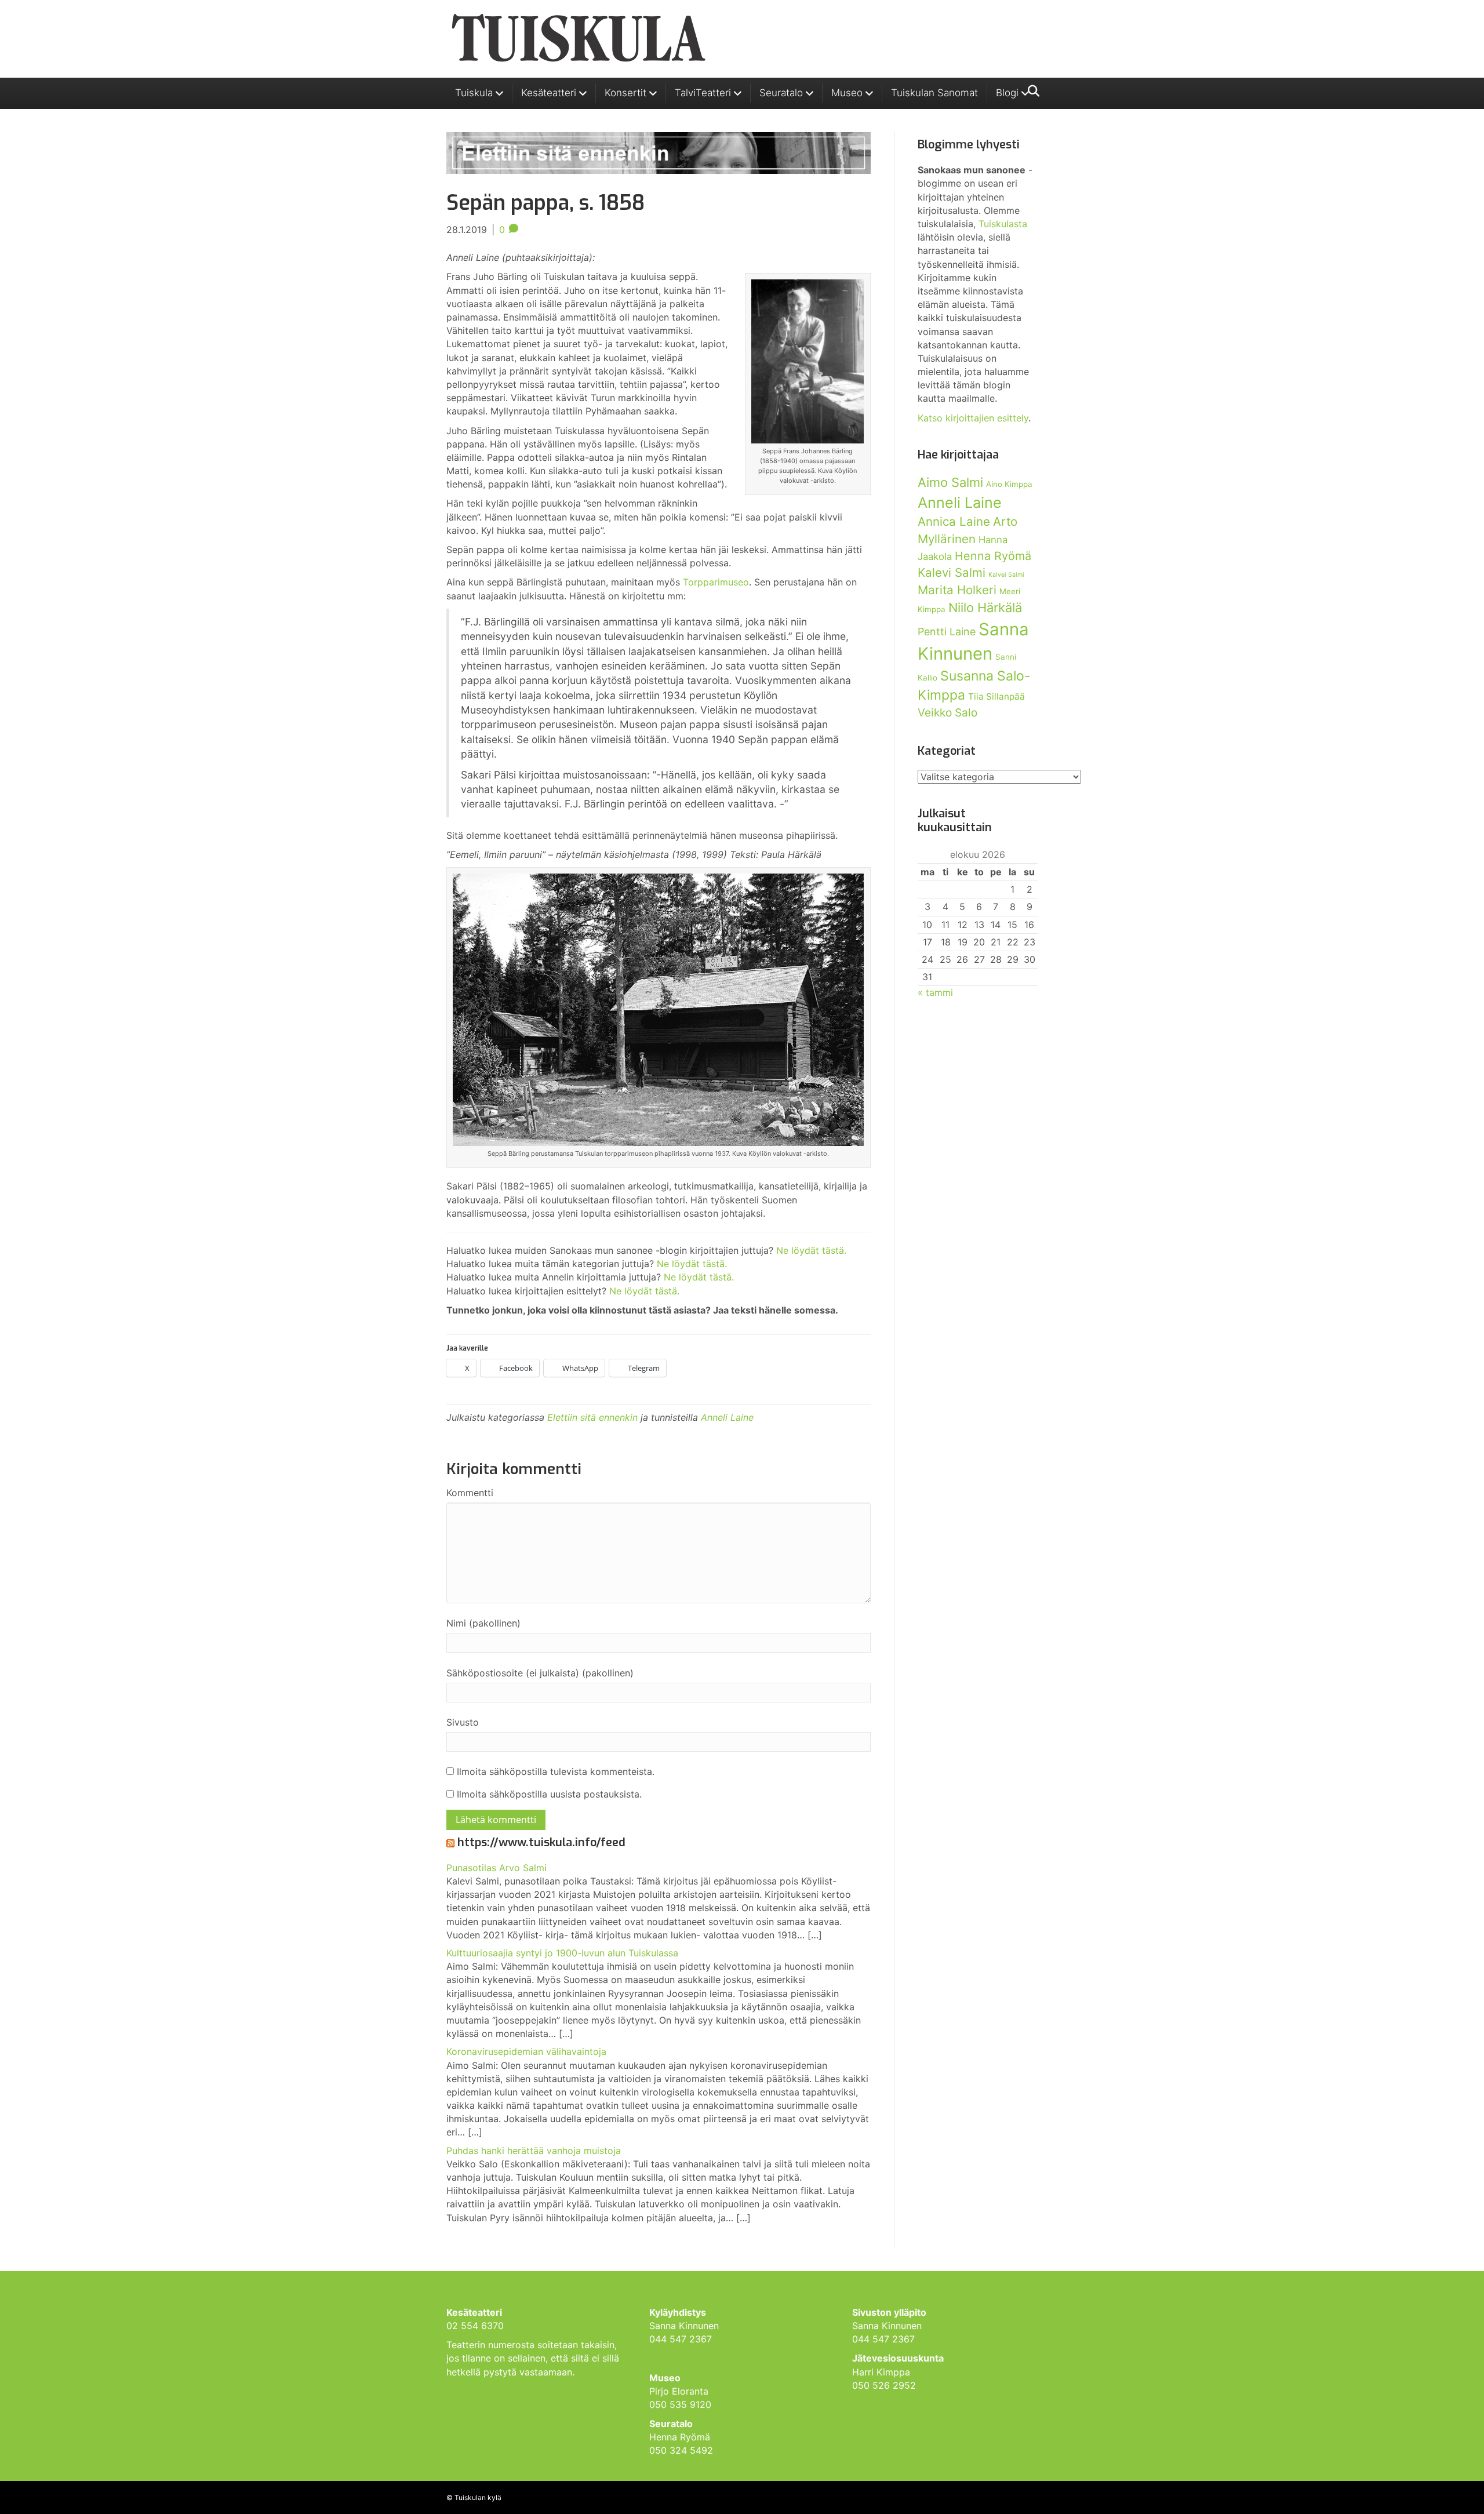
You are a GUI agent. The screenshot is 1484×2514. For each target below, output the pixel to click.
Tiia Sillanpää (996, 696)
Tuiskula (474, 93)
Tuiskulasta (1003, 224)
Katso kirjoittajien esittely (973, 418)
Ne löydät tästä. (811, 1250)
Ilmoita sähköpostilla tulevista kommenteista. (556, 1771)
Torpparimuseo (716, 582)
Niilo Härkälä (985, 607)
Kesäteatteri (549, 93)
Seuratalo (781, 93)
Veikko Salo (947, 713)
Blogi (1007, 93)
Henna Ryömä (993, 556)
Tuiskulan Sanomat (934, 93)
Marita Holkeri (957, 590)
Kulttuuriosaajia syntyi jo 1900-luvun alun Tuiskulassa (562, 1953)
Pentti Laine (947, 632)
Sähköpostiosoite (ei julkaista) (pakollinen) (540, 1673)
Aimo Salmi (950, 482)
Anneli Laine (727, 1417)
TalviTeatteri (703, 93)
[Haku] (1030, 91)
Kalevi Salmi (952, 572)
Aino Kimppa (1009, 484)
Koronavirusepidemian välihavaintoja (526, 2051)
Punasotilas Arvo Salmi (497, 1868)
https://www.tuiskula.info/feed (541, 1842)
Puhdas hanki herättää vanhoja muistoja (534, 2151)
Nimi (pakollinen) (483, 1623)
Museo (847, 93)
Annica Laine (954, 521)
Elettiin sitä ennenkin (592, 1417)
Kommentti (470, 1493)
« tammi (935, 992)
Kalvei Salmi (1006, 575)
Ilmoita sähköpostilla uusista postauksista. (549, 1794)
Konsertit (625, 93)
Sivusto (463, 1722)
